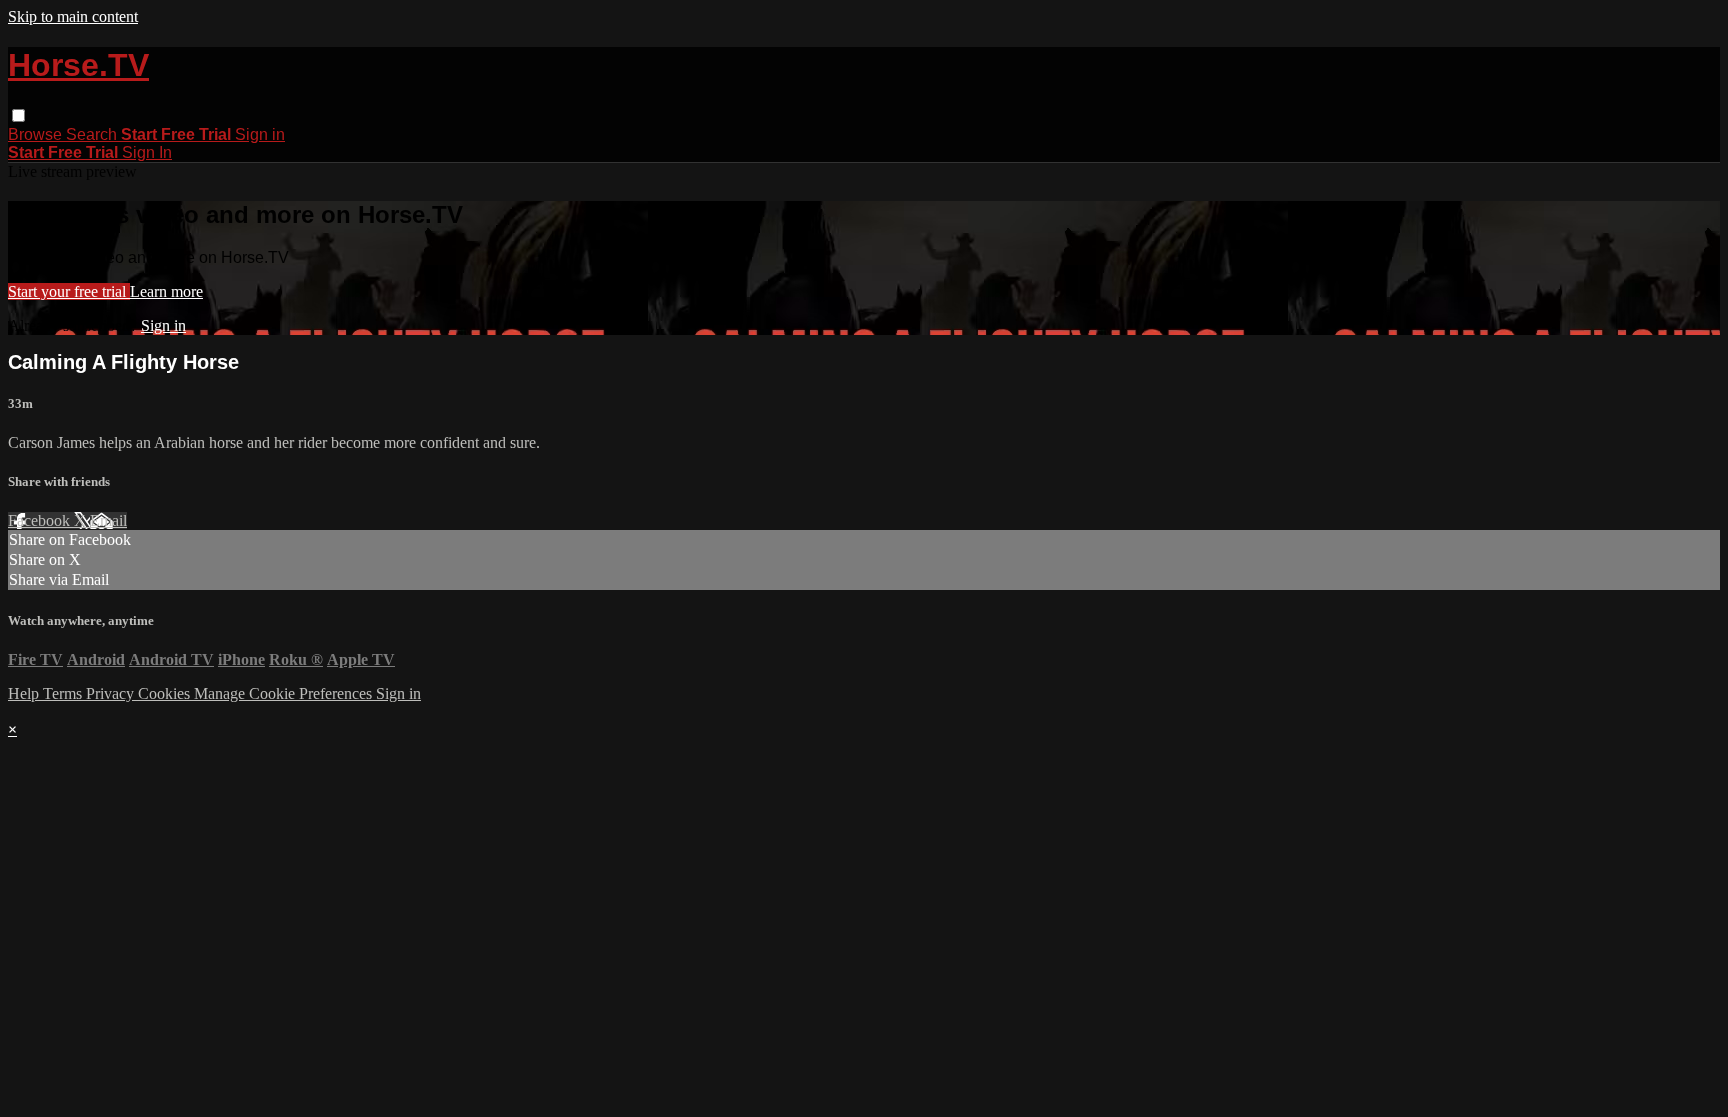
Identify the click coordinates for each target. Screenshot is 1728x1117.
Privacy (112, 693)
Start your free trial (69, 291)
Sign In (147, 152)
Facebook (41, 520)
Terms (64, 693)
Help (25, 693)
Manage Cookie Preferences (285, 693)
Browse (37, 134)
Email (108, 520)
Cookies (166, 693)
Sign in (260, 134)
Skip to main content (73, 16)
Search (93, 134)
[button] (18, 115)
